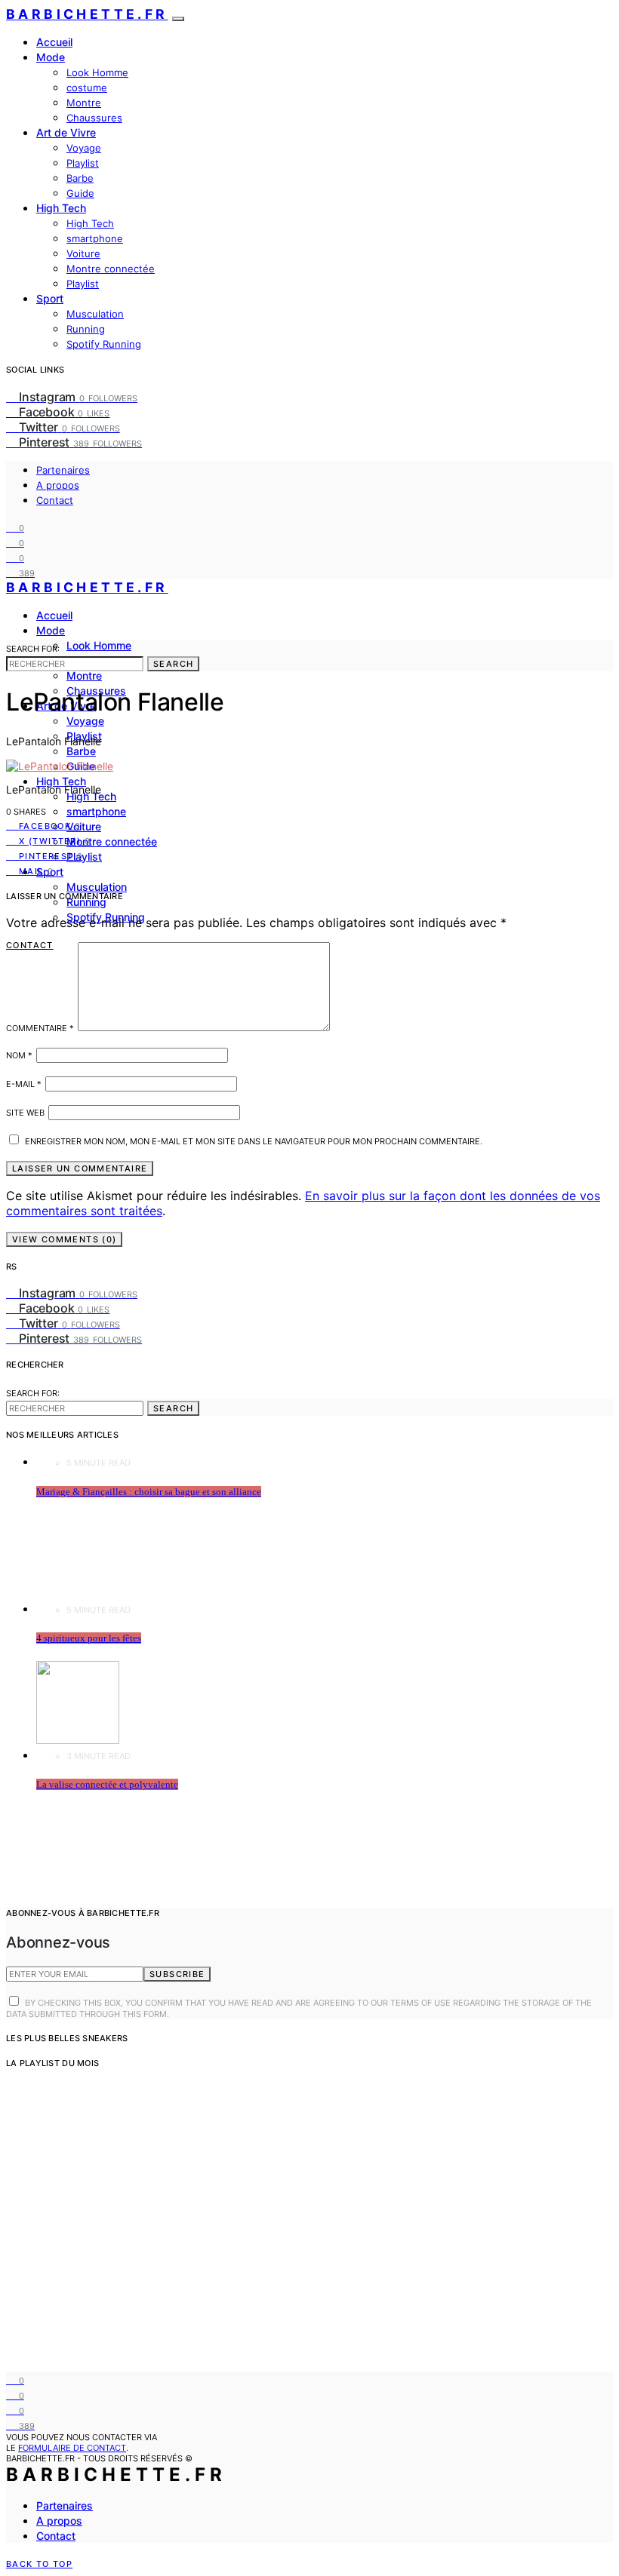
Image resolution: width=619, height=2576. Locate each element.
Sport (50, 298)
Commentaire (40, 1028)
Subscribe (177, 1974)
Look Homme (97, 72)
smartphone (95, 238)
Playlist (83, 163)
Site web (25, 1113)
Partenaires (63, 470)
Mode (51, 57)
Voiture (83, 253)
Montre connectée (111, 269)
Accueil (54, 42)
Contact (55, 500)
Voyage (84, 148)
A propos (58, 485)
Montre (84, 103)
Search (173, 664)
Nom (19, 1055)
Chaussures (94, 118)
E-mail (24, 1084)
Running (86, 329)
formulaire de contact (72, 2448)
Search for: (33, 649)
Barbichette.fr (87, 14)
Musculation (95, 314)
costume (87, 88)
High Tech (61, 208)
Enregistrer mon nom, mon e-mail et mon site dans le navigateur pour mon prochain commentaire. (254, 1141)
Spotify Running (104, 344)
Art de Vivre (66, 132)
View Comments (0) (64, 1239)
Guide (80, 193)
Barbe (80, 178)
